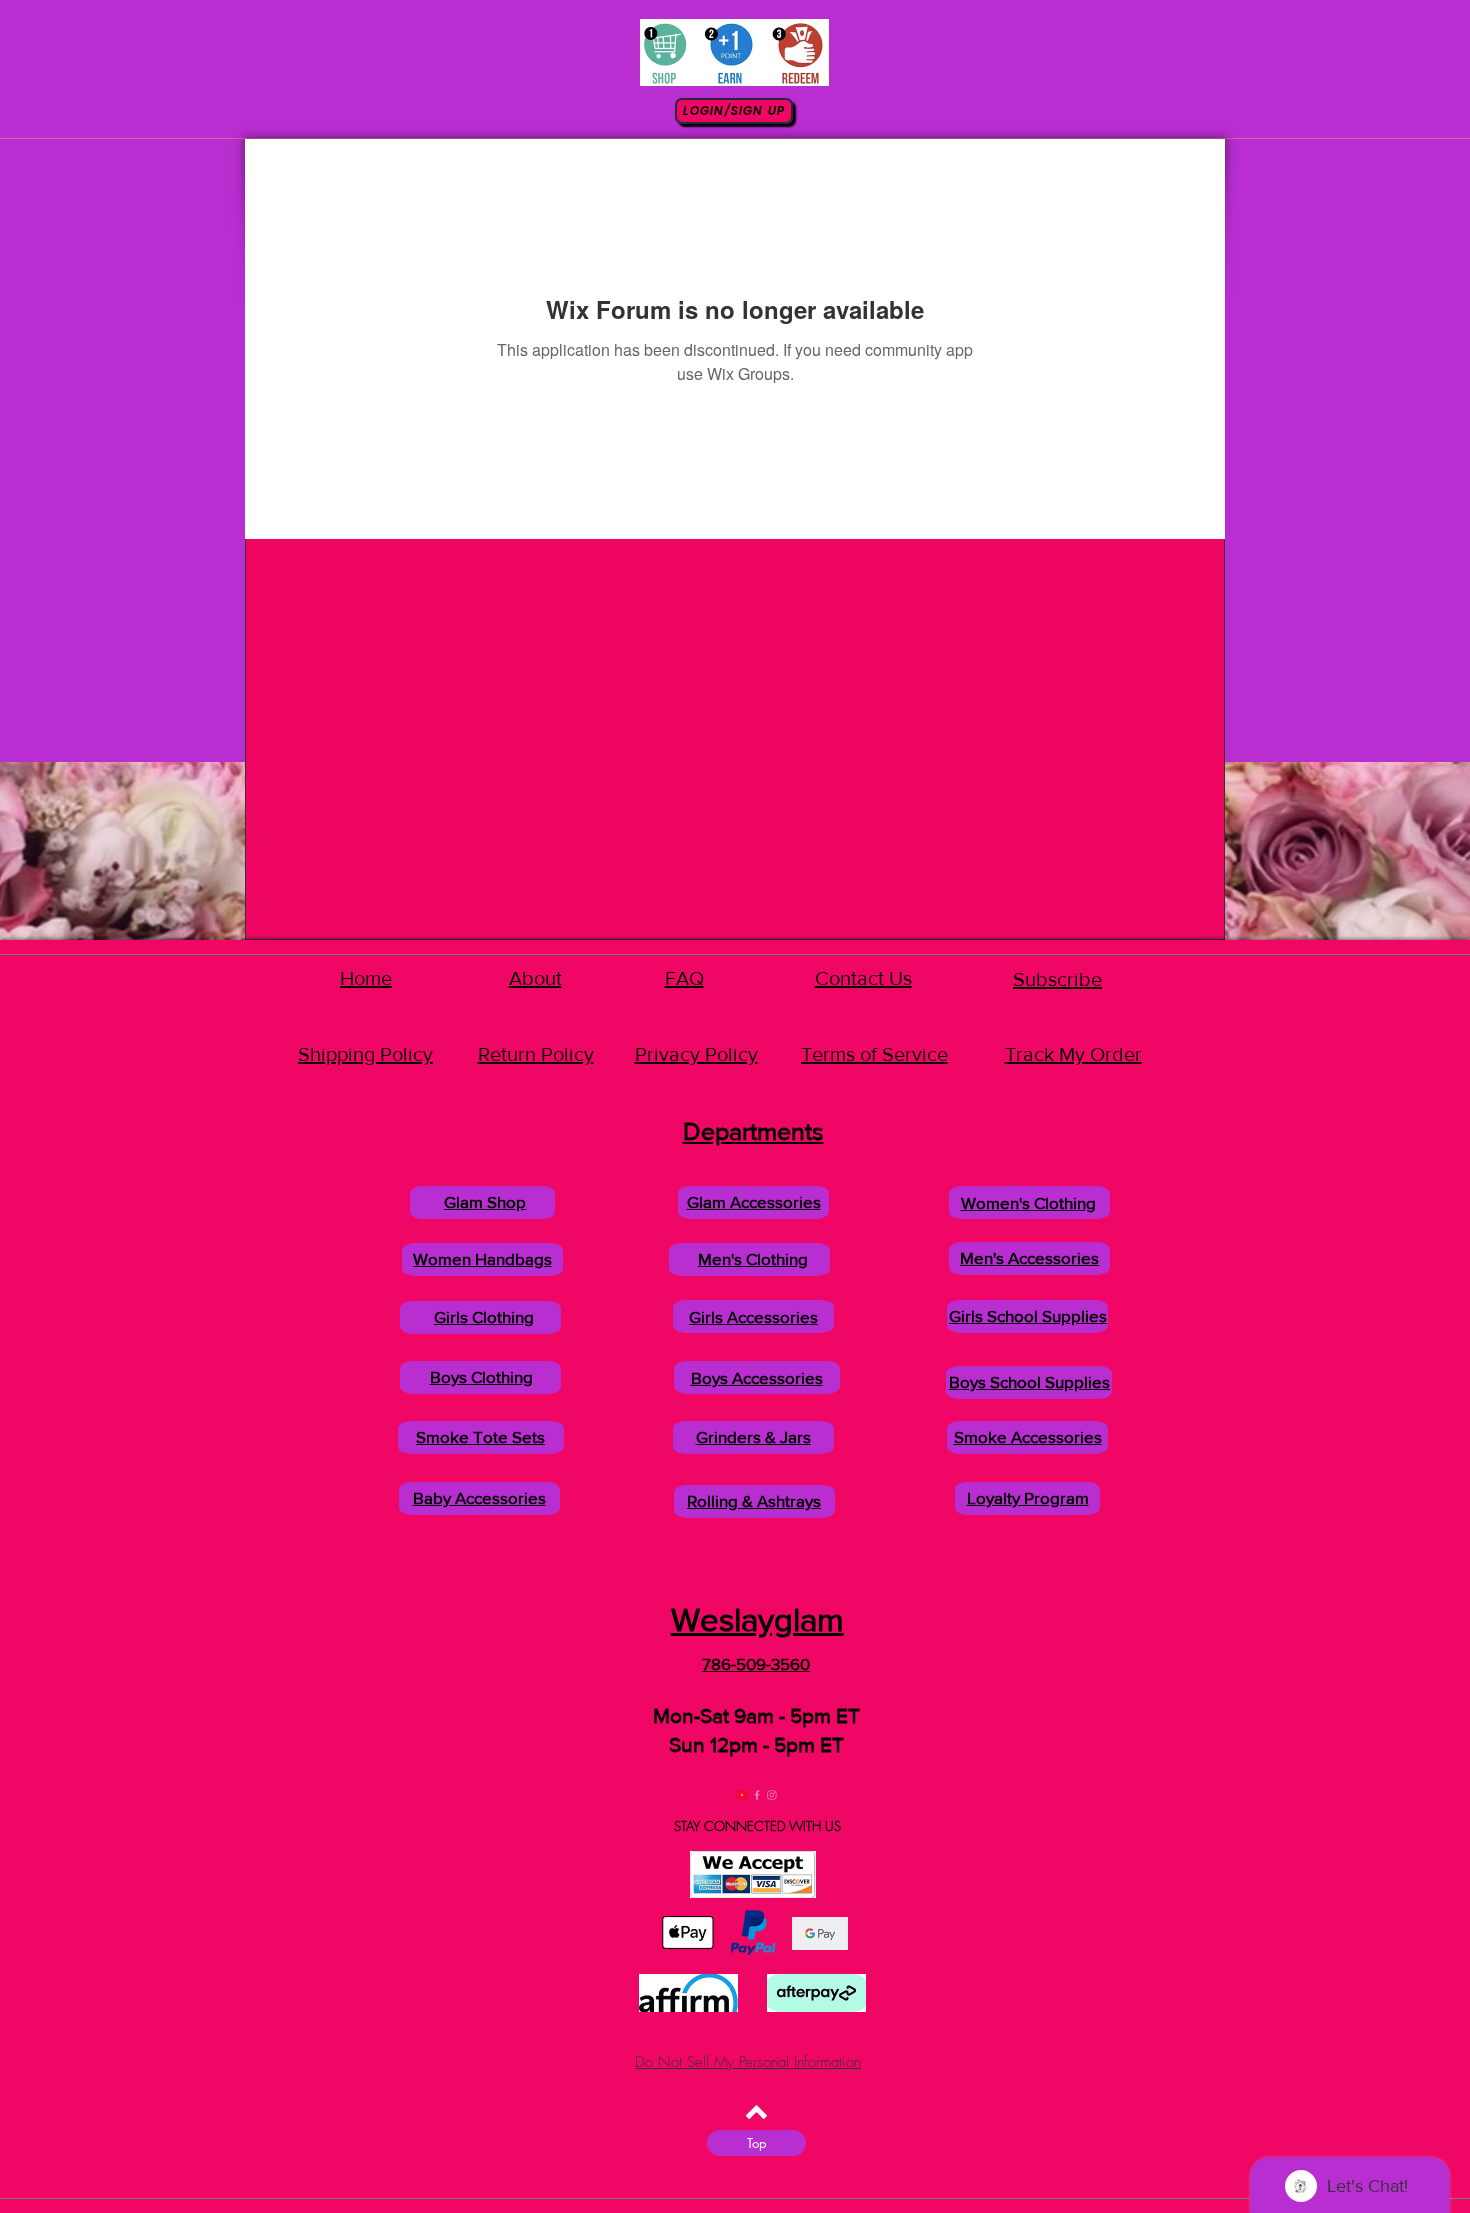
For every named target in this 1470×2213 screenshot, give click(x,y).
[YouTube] (726, 1795)
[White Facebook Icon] (757, 1795)
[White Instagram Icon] (788, 1795)
